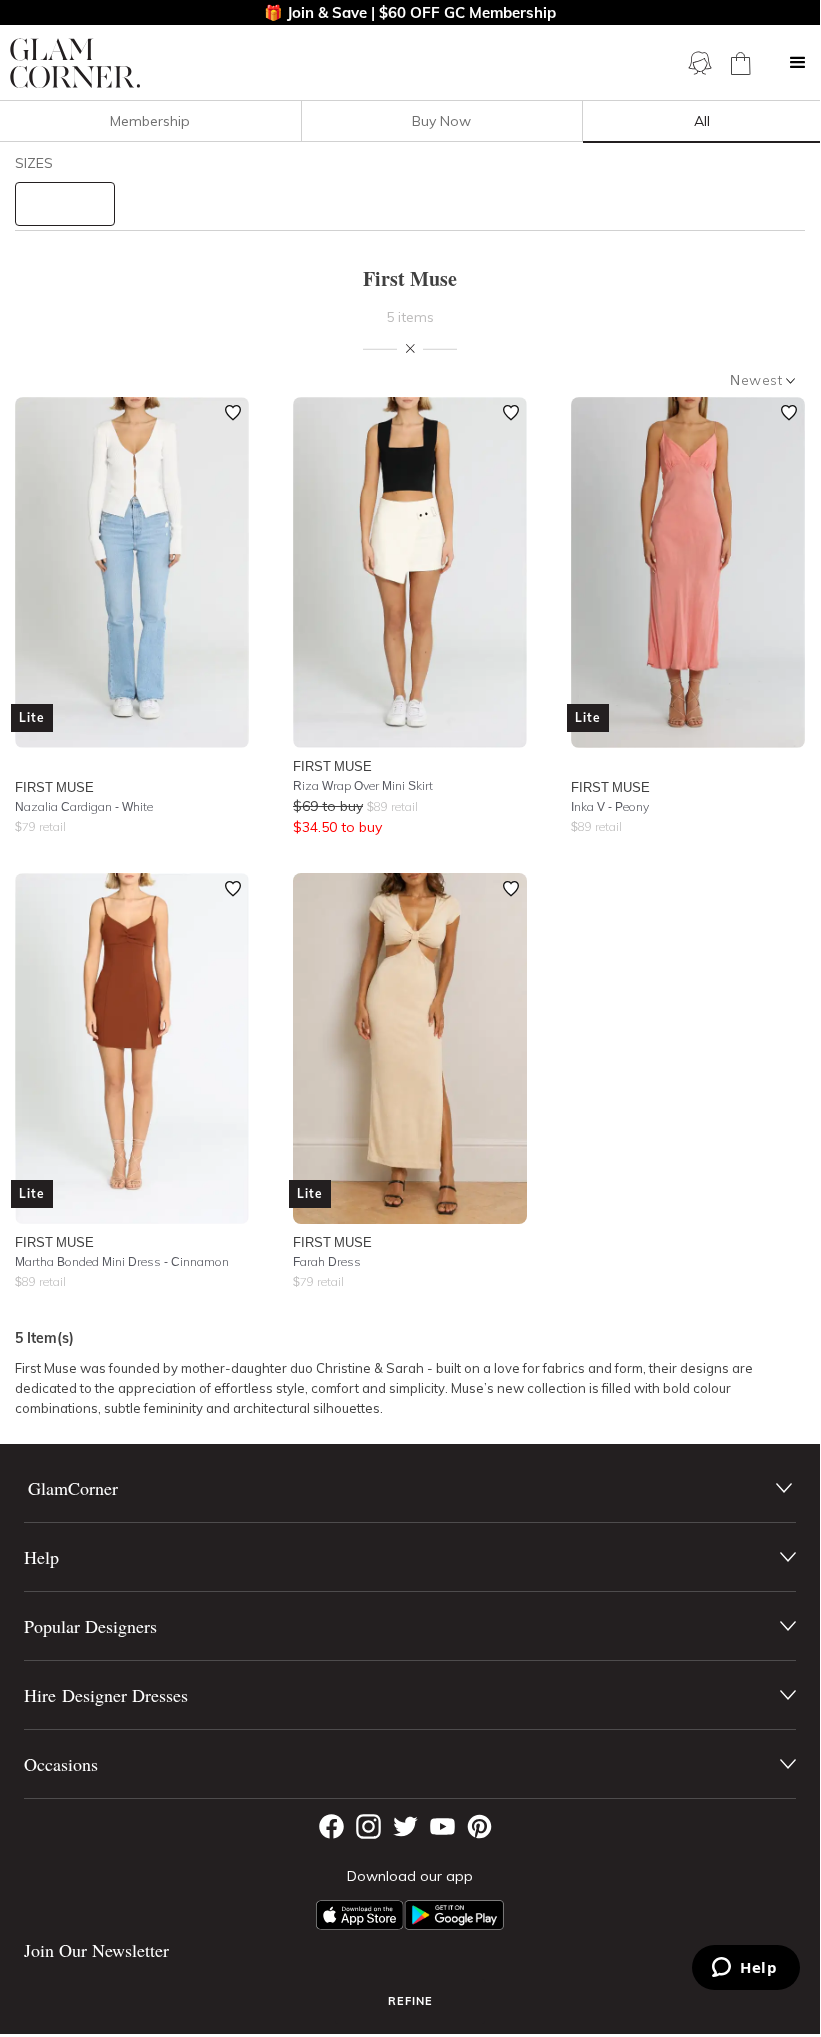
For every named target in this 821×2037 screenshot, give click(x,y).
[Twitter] (405, 1826)
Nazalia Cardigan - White (84, 806)
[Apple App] (360, 1915)
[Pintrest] (479, 1826)
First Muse (54, 787)
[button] (798, 63)
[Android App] (454, 1915)
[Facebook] (331, 1826)
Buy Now (441, 121)
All (702, 121)
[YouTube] (442, 1826)
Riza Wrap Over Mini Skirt (363, 785)
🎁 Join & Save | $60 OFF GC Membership (410, 12)
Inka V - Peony (610, 806)
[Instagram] (368, 1826)
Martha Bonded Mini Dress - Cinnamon (122, 1261)
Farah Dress (327, 1261)
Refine (410, 2001)
